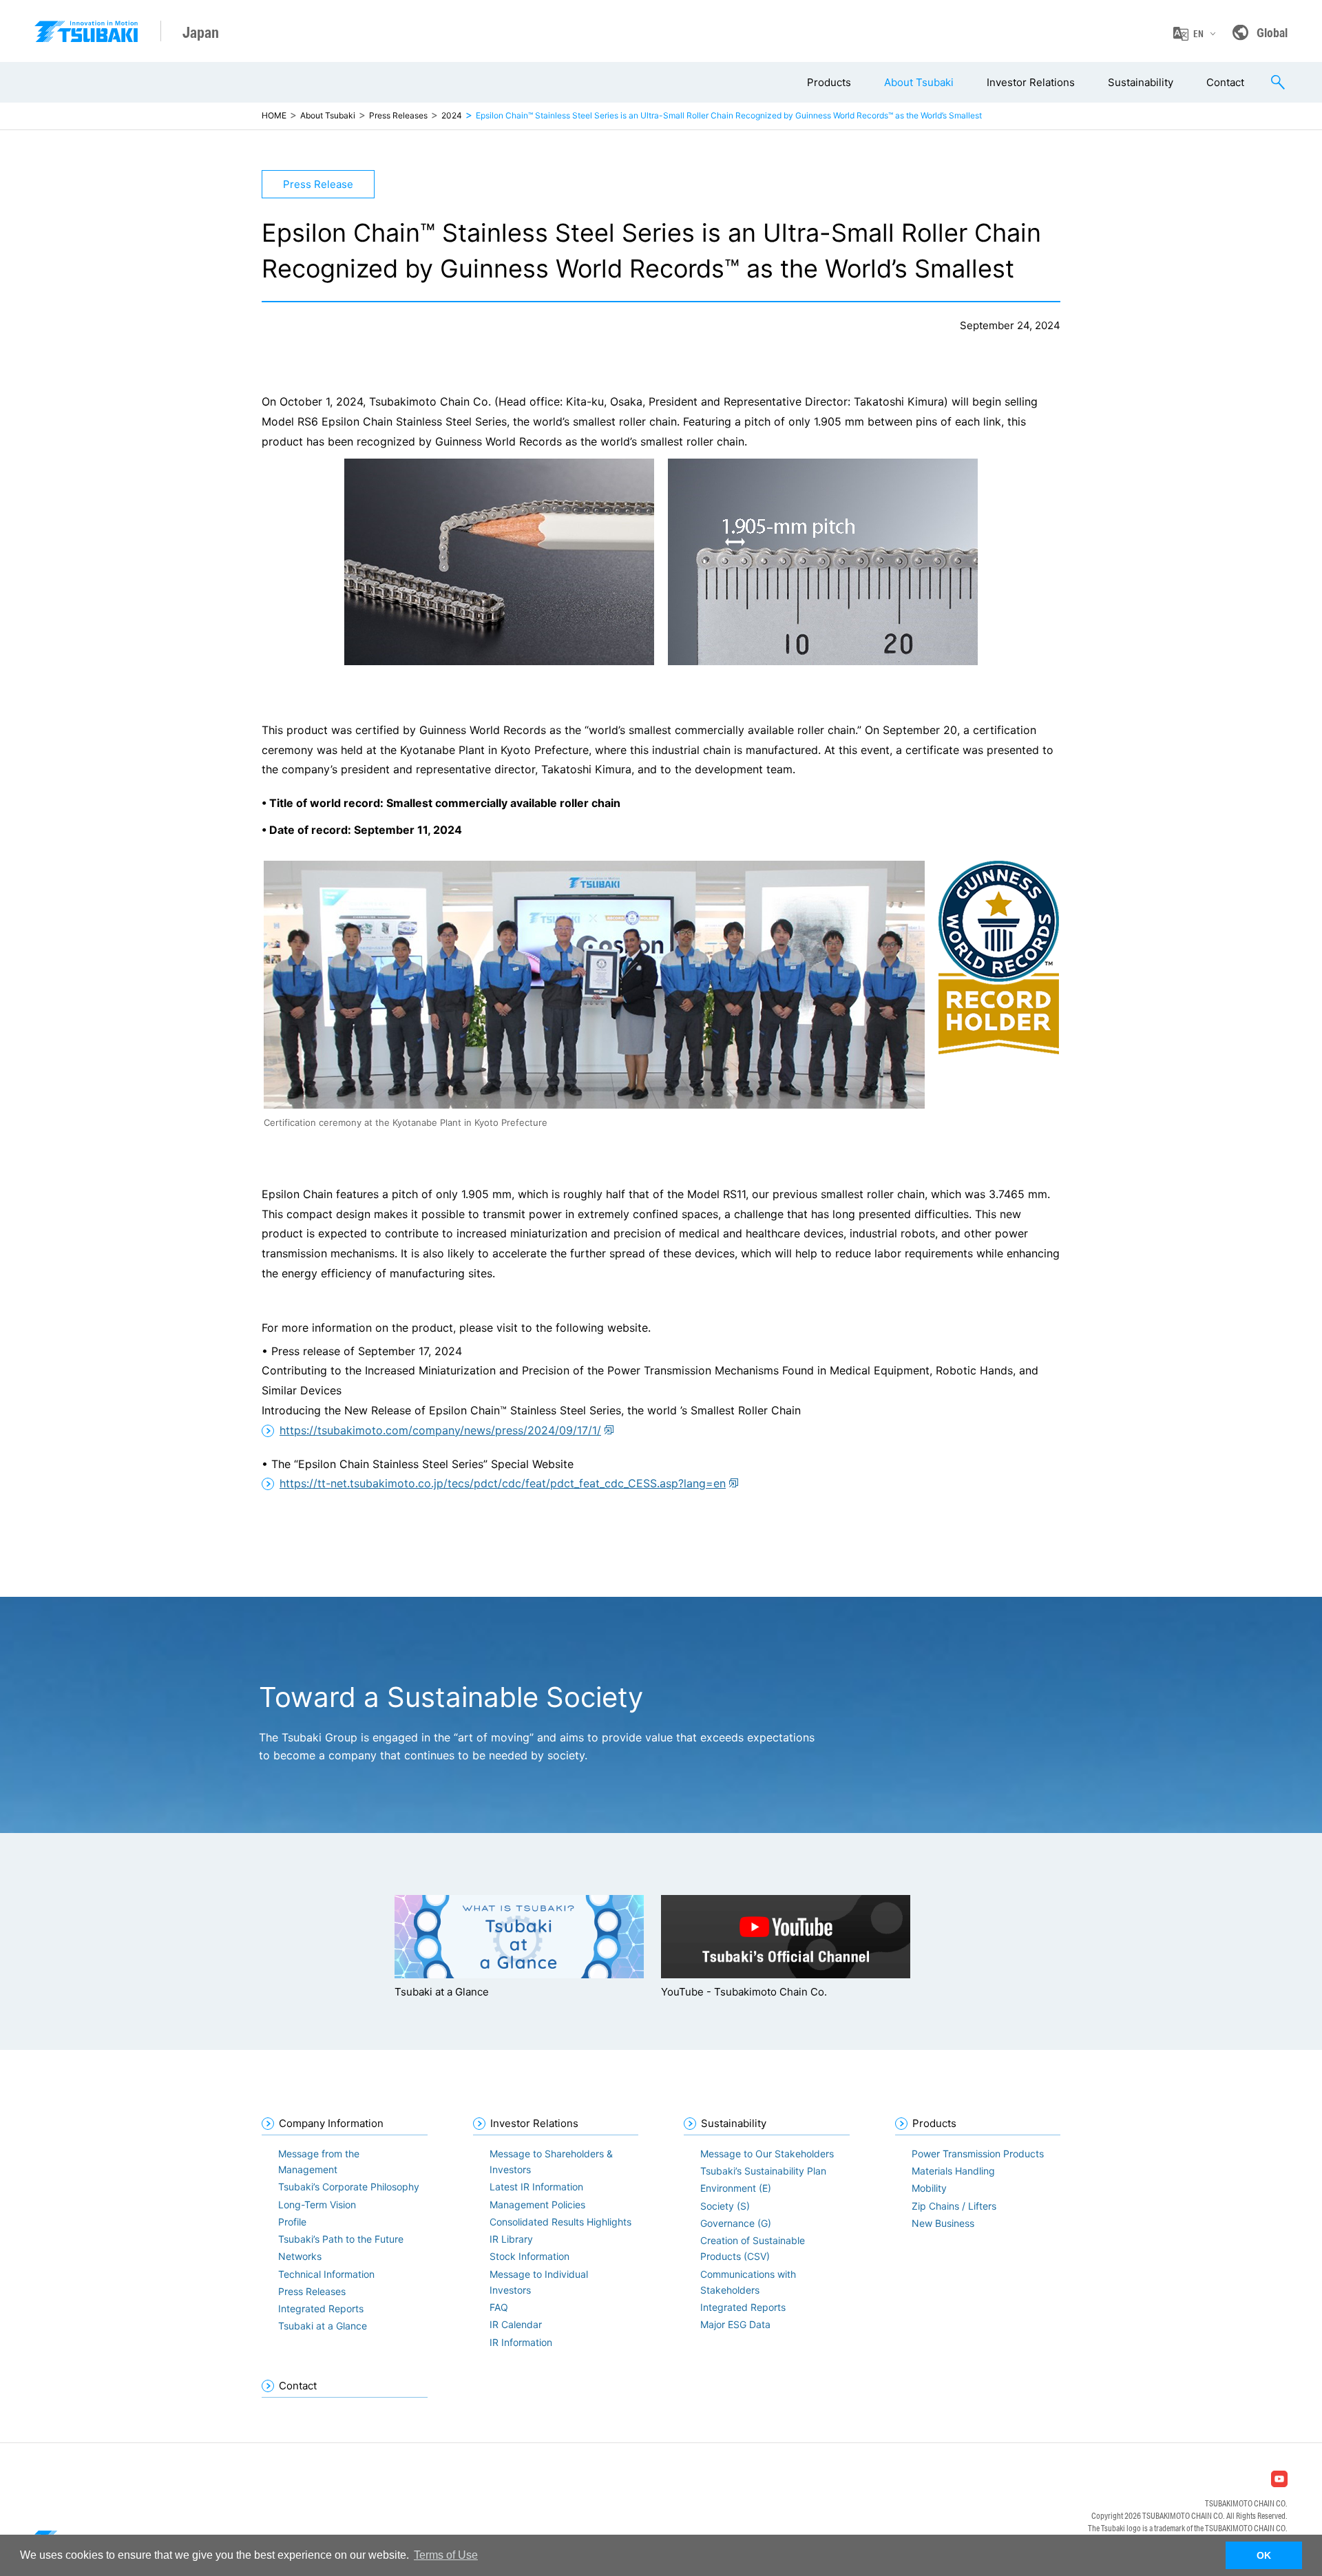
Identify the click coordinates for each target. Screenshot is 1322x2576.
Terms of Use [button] (446, 2555)
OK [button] (1264, 2555)
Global (1272, 32)
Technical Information (326, 2274)
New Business (943, 2223)
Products (829, 82)
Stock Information (529, 2256)
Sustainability (1141, 82)
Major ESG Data (735, 2324)
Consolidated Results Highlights (560, 2222)
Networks (300, 2256)
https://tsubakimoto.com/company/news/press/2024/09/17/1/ (440, 1430)
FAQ (499, 2307)
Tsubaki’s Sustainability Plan (763, 2171)
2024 (452, 115)
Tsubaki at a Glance (323, 2326)
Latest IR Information (536, 2187)
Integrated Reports (321, 2308)
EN (1198, 34)
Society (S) (725, 2206)
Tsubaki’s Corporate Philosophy (349, 2187)
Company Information (331, 2123)
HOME (274, 115)
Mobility (929, 2188)
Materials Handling (953, 2171)
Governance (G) (736, 2223)
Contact (1225, 82)
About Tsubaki (919, 82)
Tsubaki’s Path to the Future (341, 2239)
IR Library (511, 2239)
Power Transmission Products (978, 2154)
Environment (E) (736, 2188)
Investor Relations (1031, 82)
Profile (292, 2222)
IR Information (521, 2342)
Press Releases (398, 115)
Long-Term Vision (317, 2205)
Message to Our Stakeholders (767, 2154)
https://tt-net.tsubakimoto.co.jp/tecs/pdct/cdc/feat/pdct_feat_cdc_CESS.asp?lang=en (503, 1483)
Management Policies (537, 2205)
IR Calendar (516, 2324)
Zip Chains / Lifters (954, 2206)
